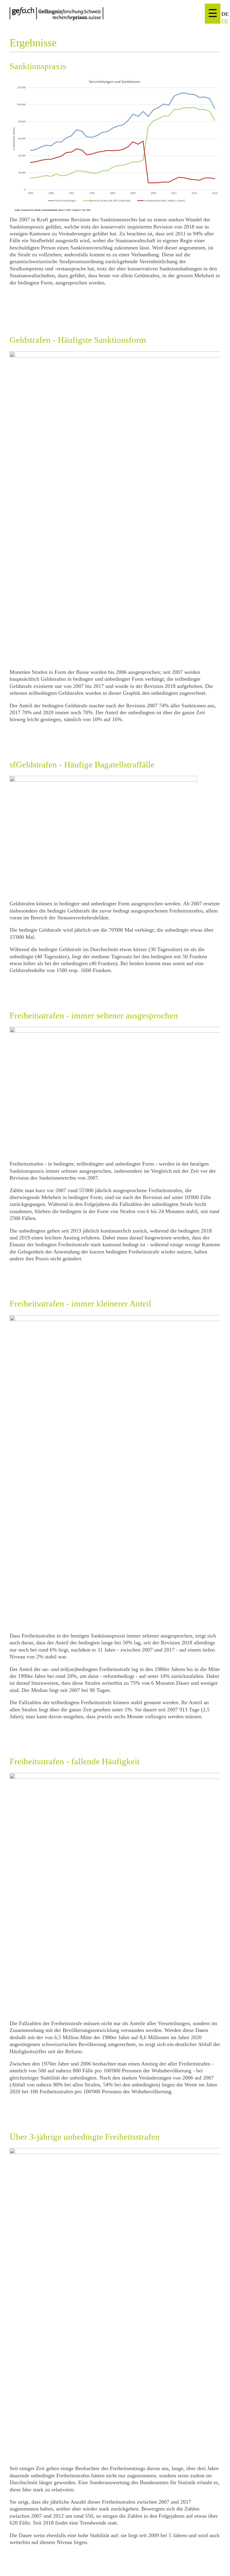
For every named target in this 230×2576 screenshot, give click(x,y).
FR (225, 21)
